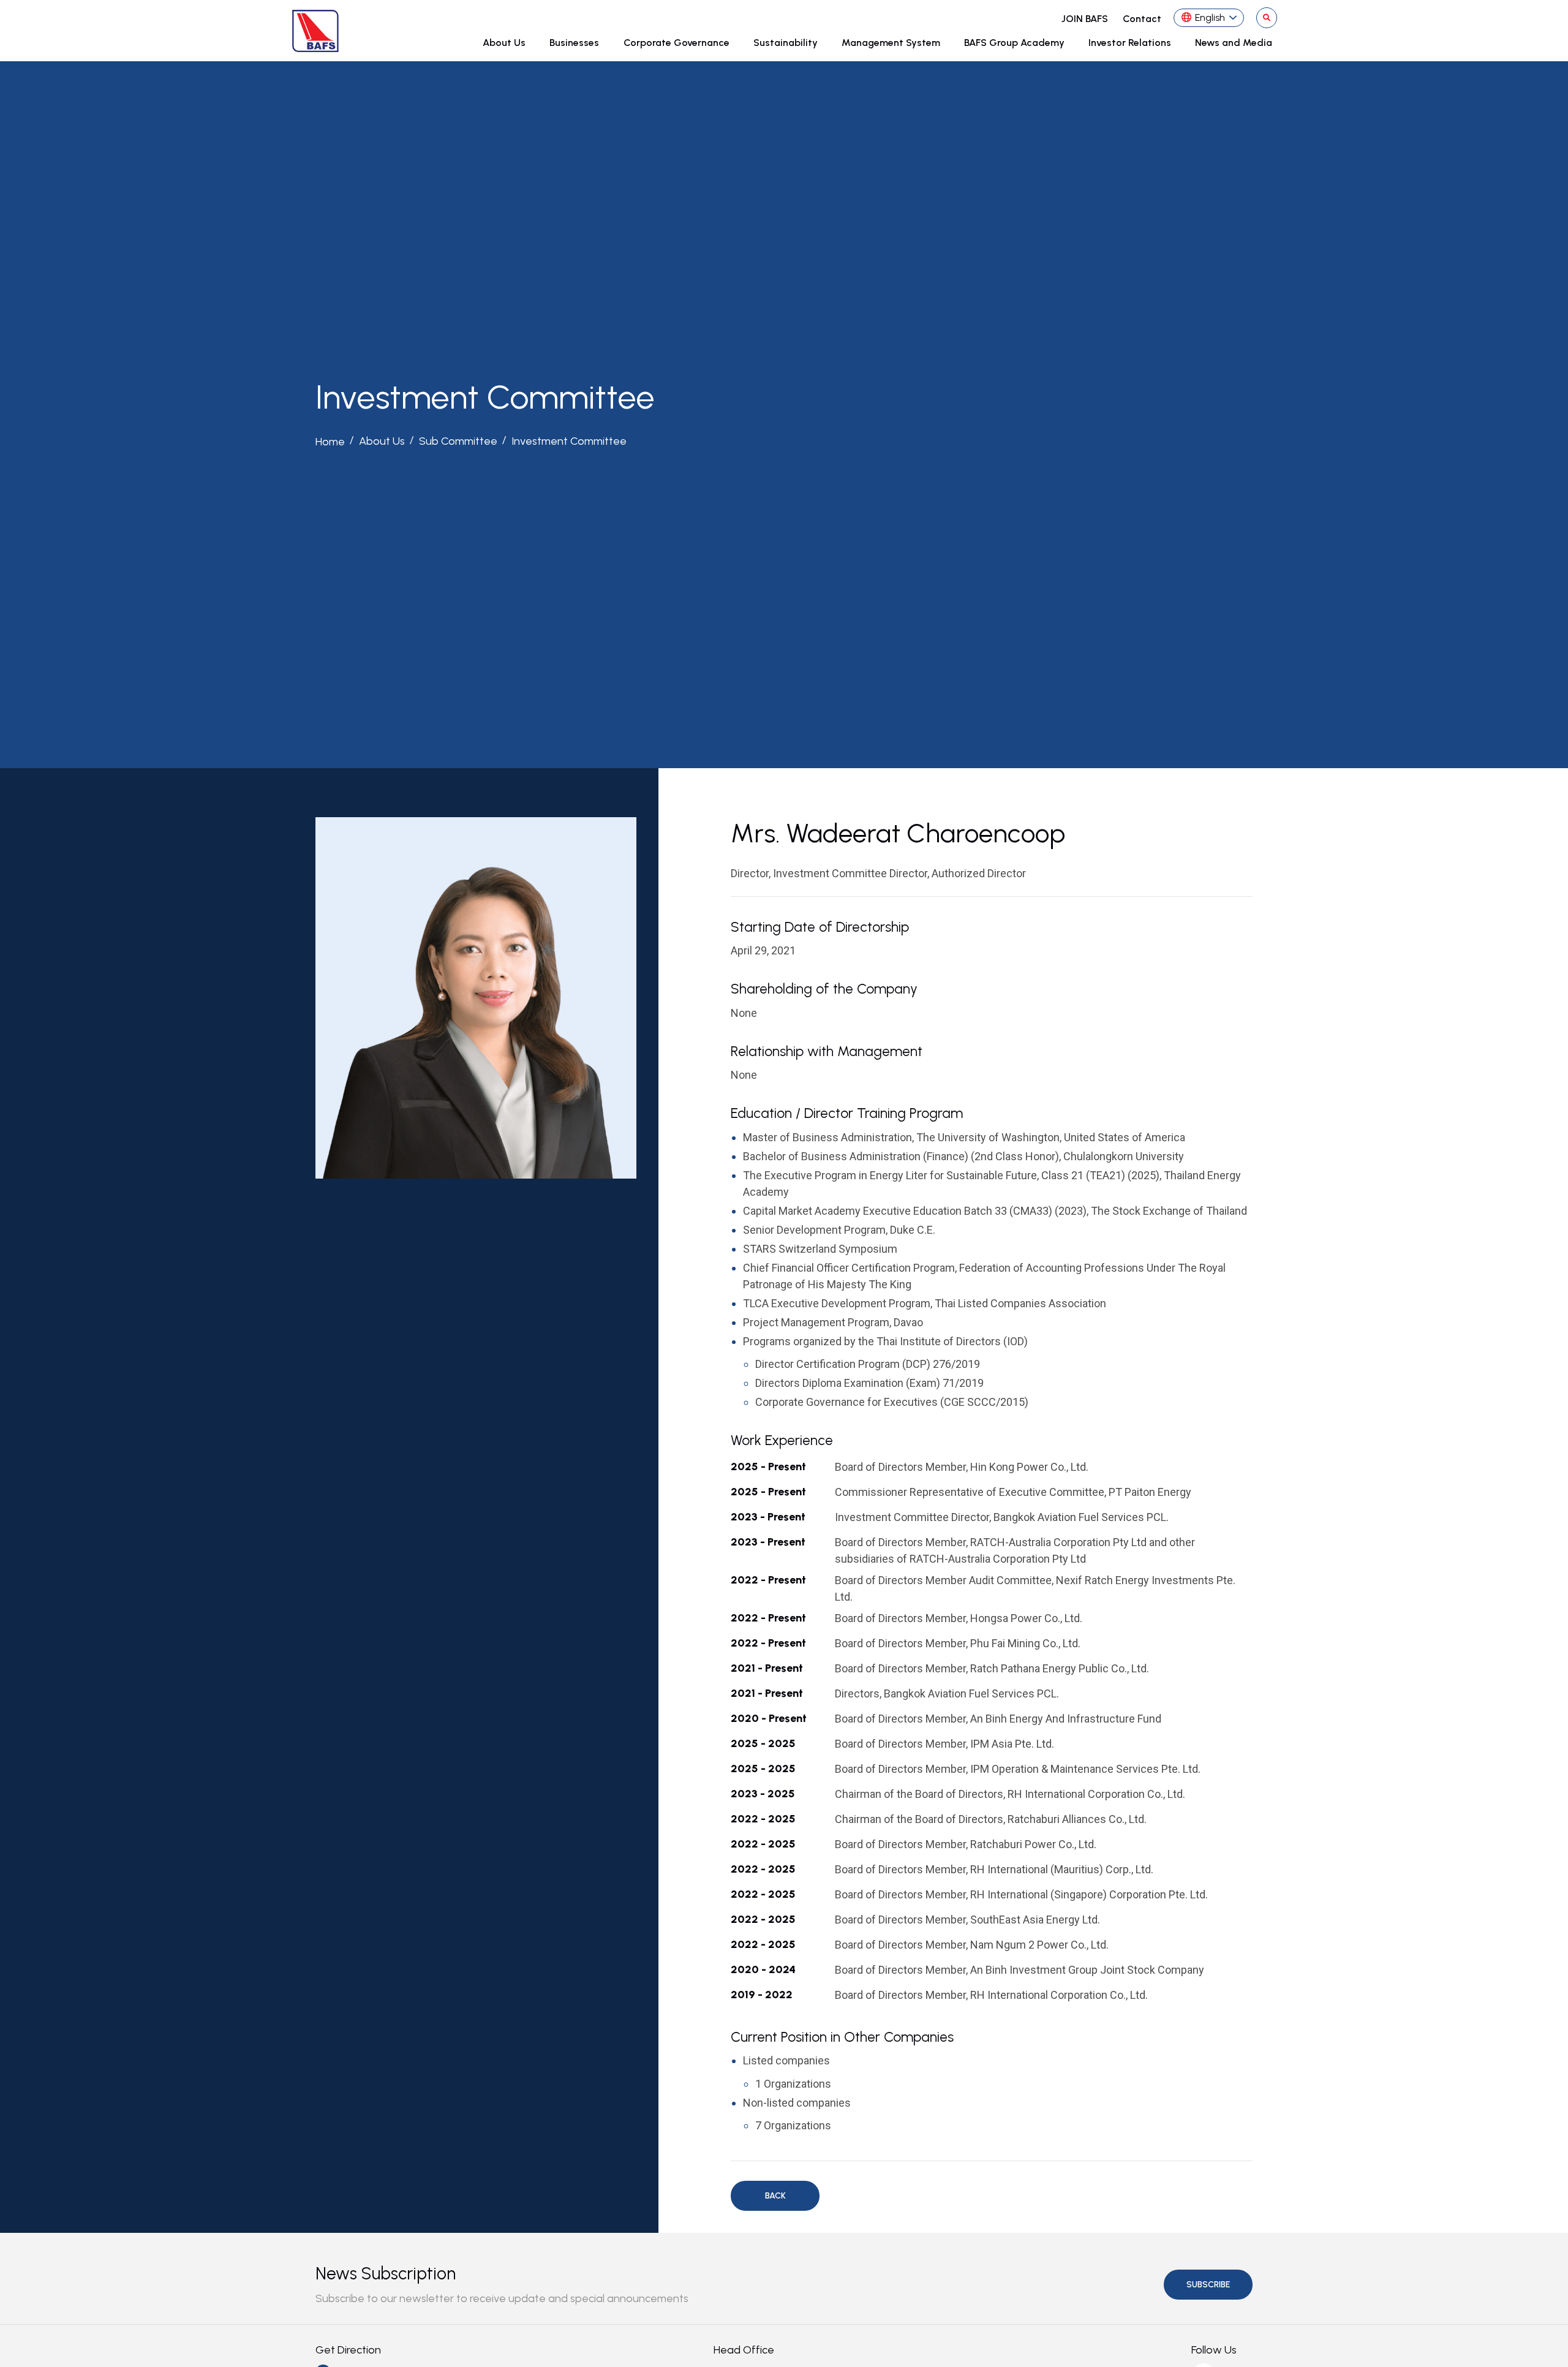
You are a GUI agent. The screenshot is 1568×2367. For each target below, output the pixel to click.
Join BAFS (1085, 19)
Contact (1142, 19)
